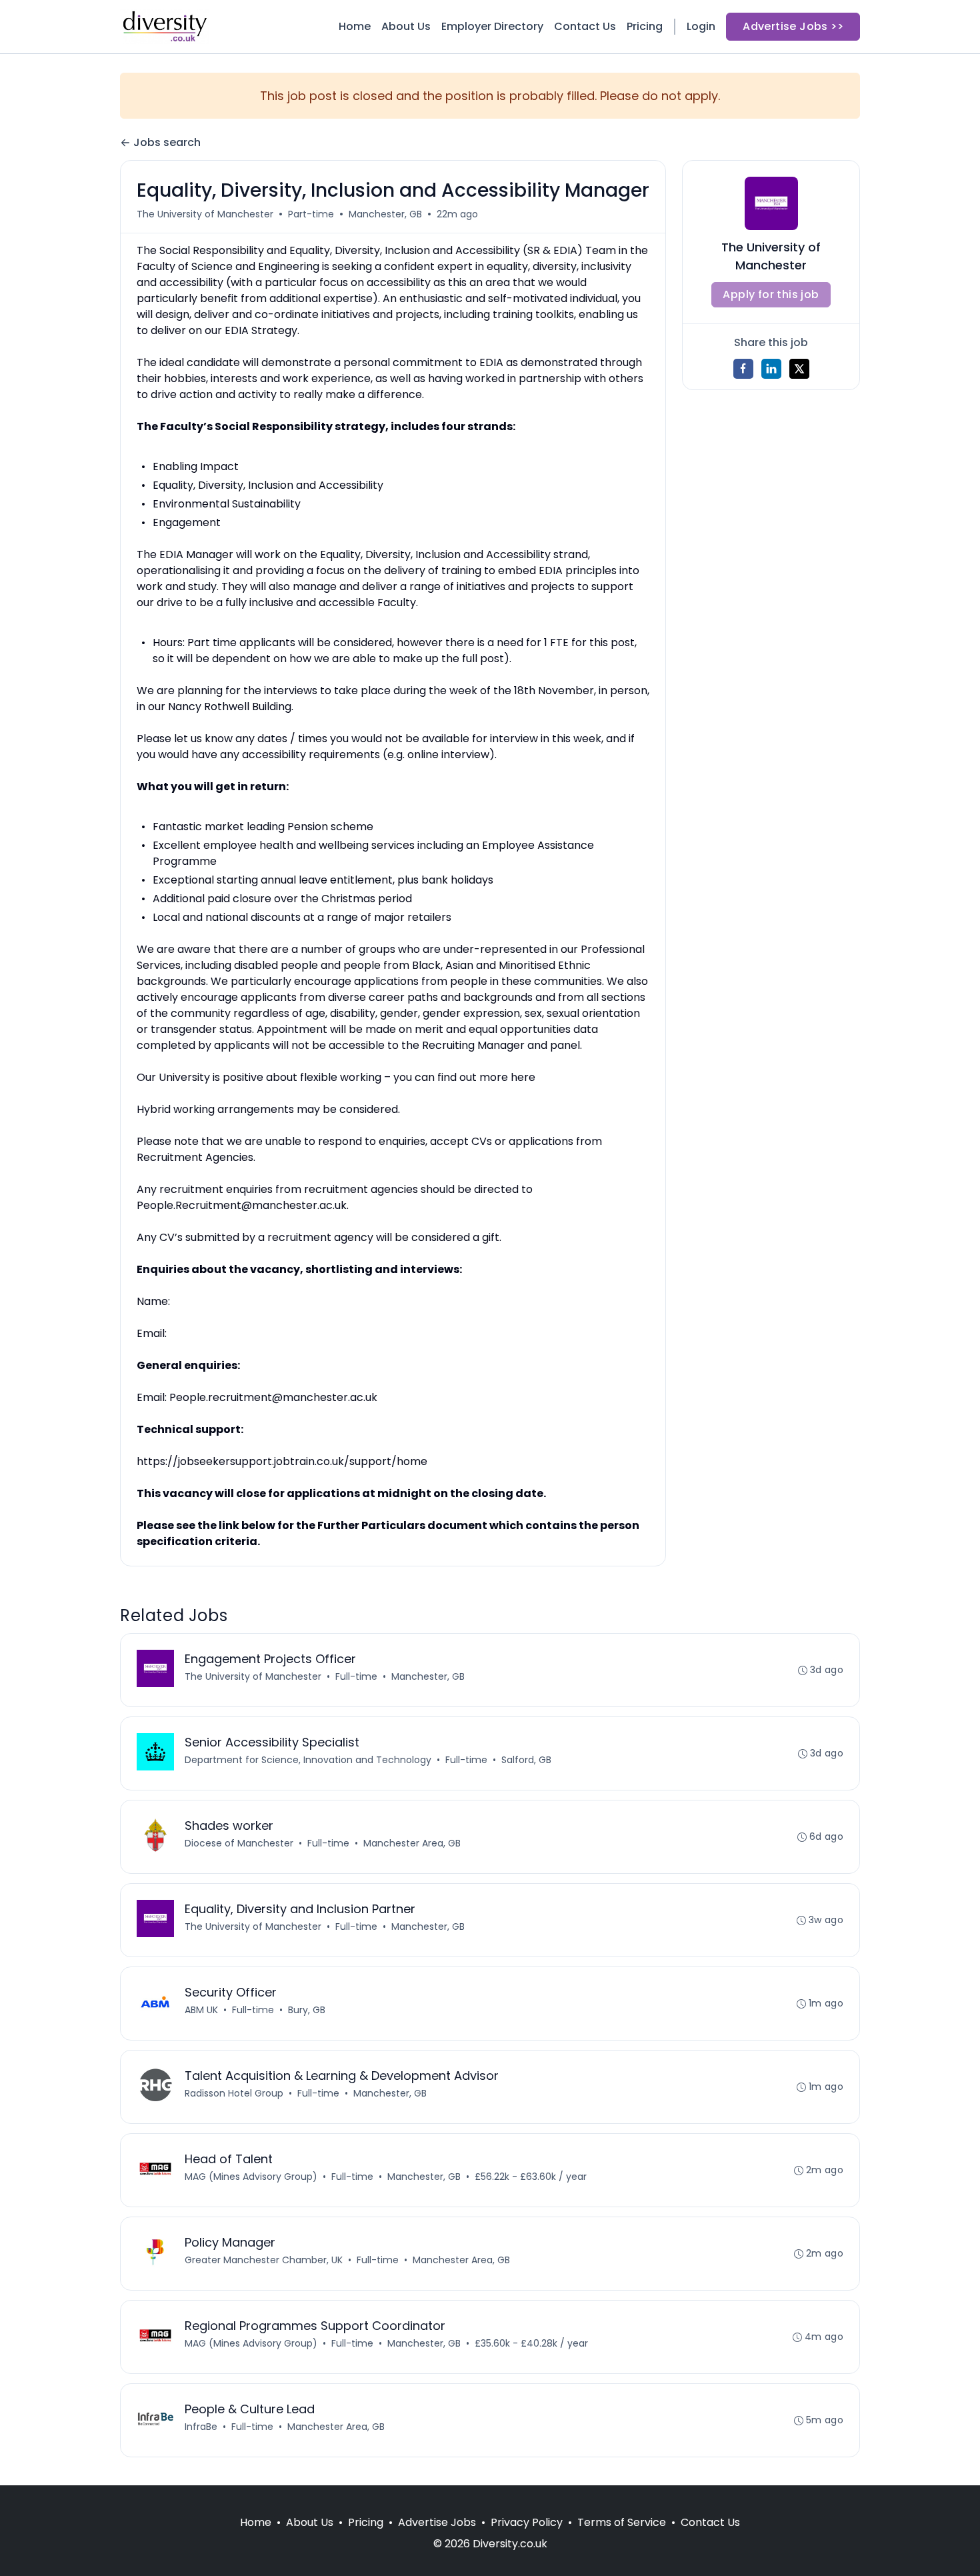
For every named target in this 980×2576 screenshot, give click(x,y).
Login (701, 26)
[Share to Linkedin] (771, 369)
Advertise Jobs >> (793, 26)
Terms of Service (622, 2522)
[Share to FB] (743, 369)
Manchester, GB (385, 214)
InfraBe (201, 2427)
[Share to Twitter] (799, 369)
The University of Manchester (205, 214)
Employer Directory (492, 26)
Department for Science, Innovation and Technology (308, 1760)
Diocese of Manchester (239, 1843)
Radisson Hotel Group (234, 2093)
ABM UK (201, 2010)
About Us (406, 26)
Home (355, 26)
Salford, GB (526, 1760)
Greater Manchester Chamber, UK (264, 2260)
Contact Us (585, 26)
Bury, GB (307, 2010)
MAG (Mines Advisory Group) (251, 2177)
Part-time (311, 214)
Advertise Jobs (437, 2522)
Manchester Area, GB (412, 1843)
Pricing (645, 26)
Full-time (356, 1676)
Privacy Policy (527, 2522)
